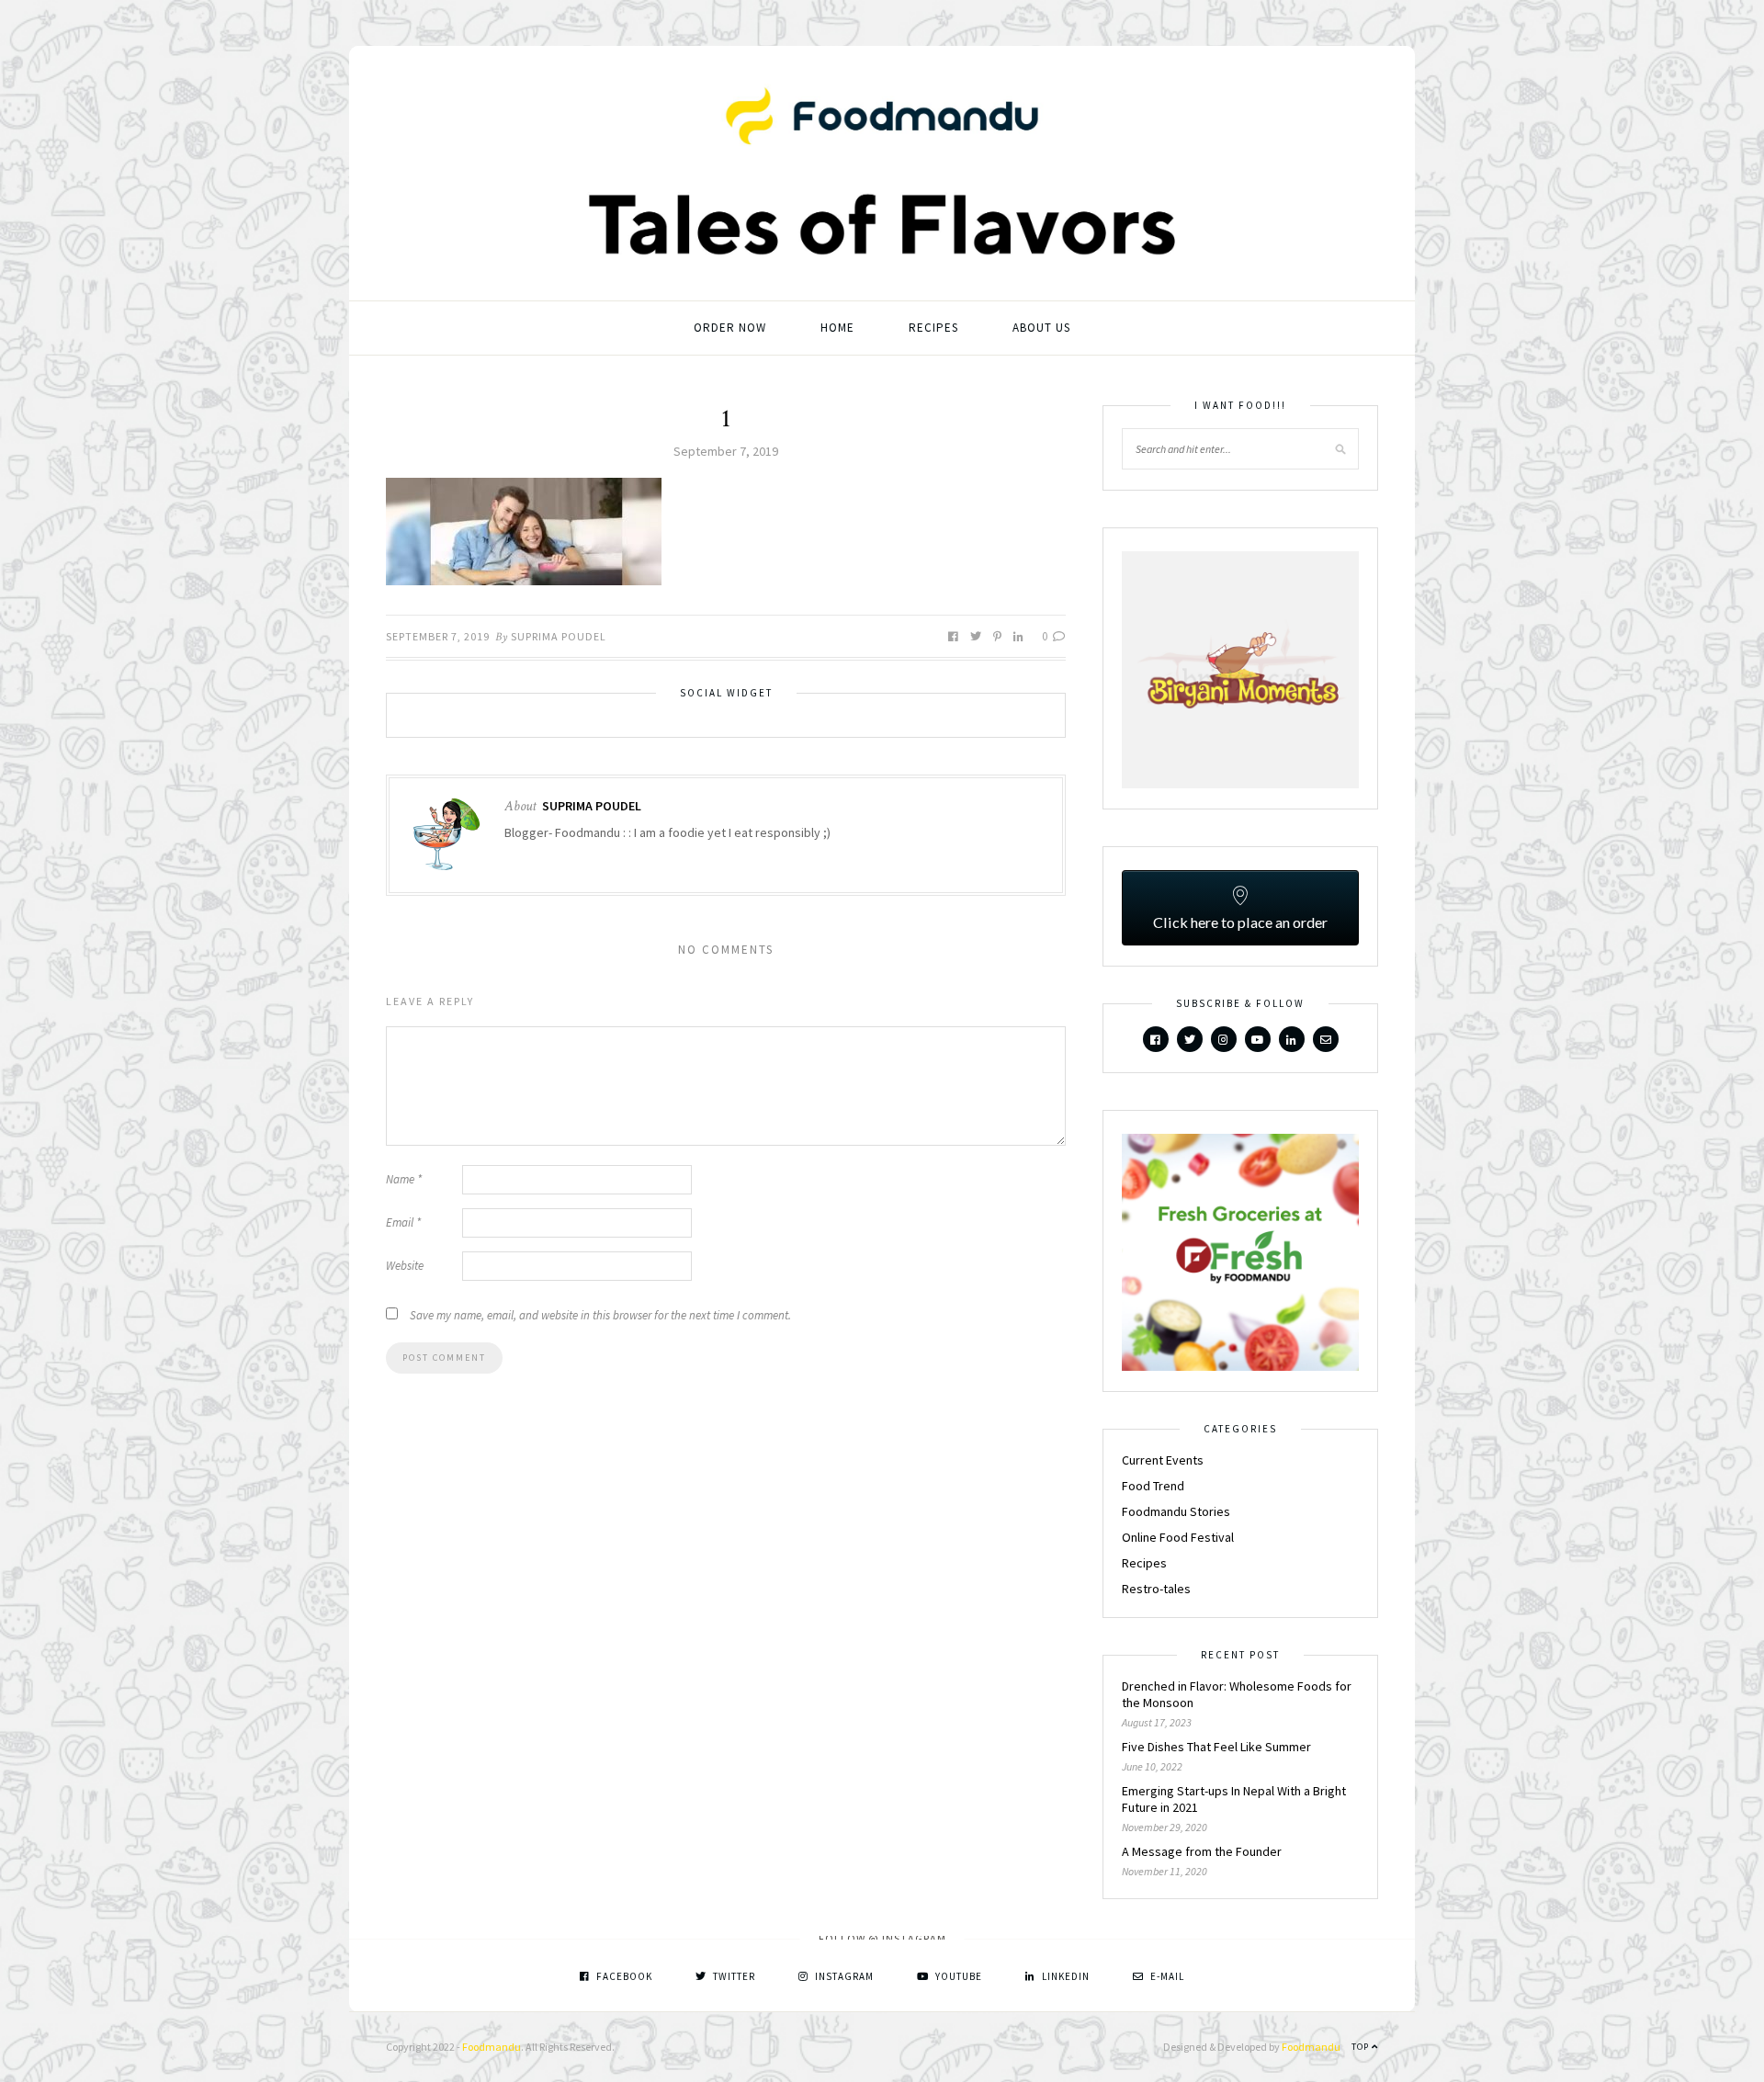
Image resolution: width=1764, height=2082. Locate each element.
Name (404, 1179)
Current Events (1163, 1460)
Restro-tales (1156, 1589)
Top (1362, 2047)
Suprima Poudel (559, 636)
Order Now (730, 328)
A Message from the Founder (1202, 1851)
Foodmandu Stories (1176, 1511)
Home (837, 328)
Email (403, 1222)
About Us (1041, 328)
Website (405, 1266)
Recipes (933, 328)
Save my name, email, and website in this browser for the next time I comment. (600, 1315)
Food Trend (1153, 1486)
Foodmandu (492, 2047)
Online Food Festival (1178, 1537)
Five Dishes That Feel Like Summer (1216, 1747)
